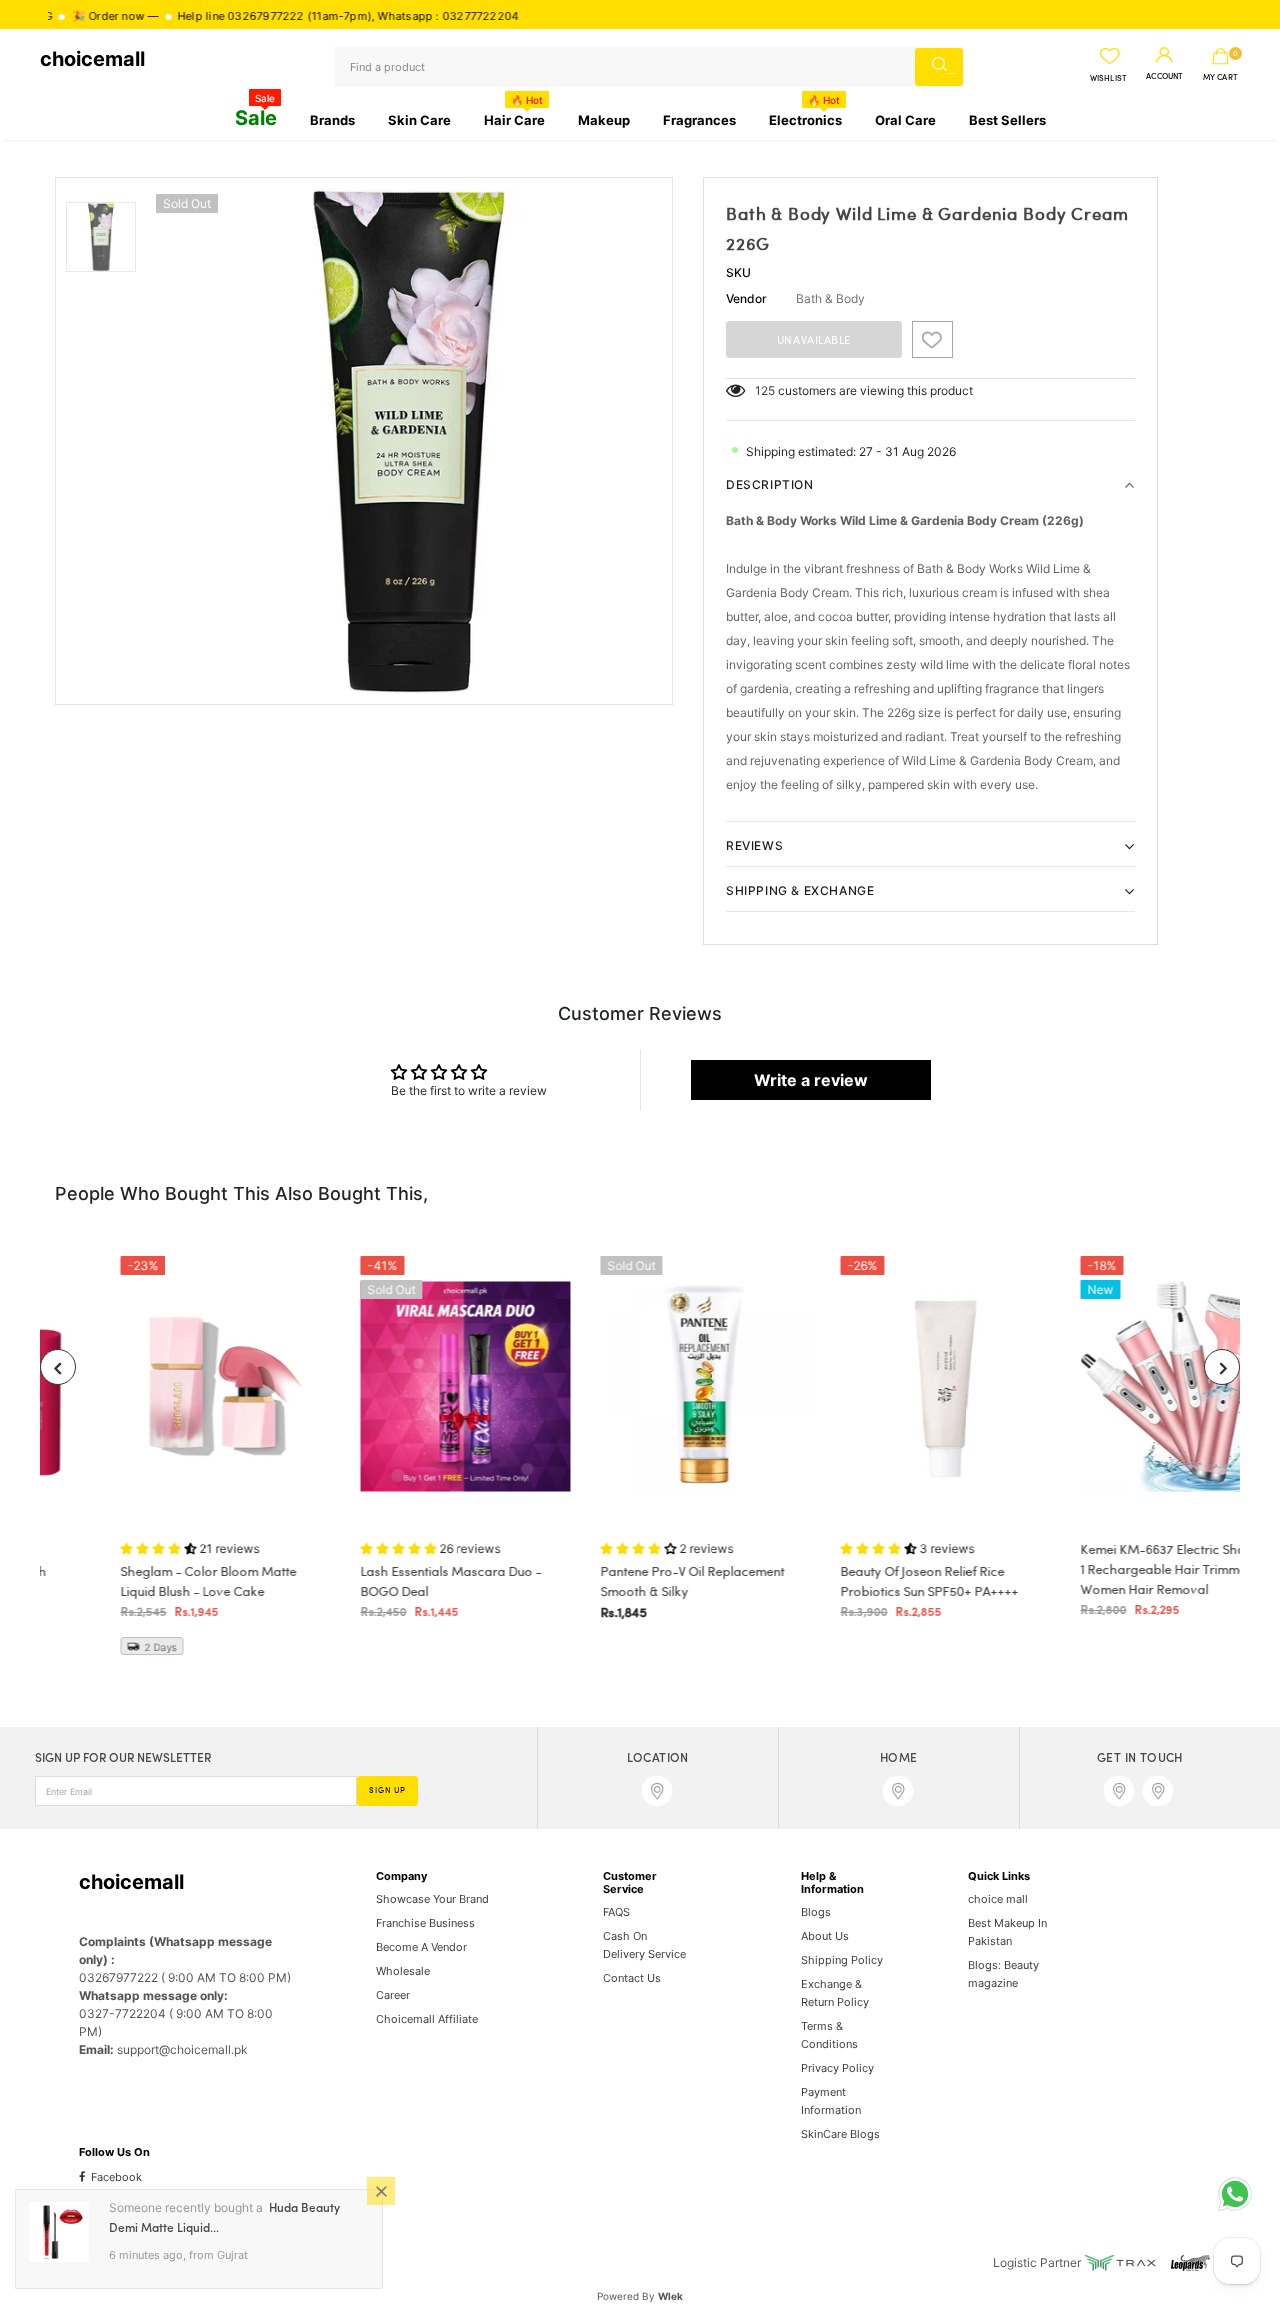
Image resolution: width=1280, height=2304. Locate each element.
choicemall (92, 59)
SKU (738, 272)
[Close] (381, 2191)
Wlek (670, 2296)
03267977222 (201, 16)
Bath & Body (830, 298)
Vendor (746, 298)
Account (1164, 77)
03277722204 (416, 16)
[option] (409, 441)
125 (765, 390)
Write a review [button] (811, 1080)
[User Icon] (1164, 56)
